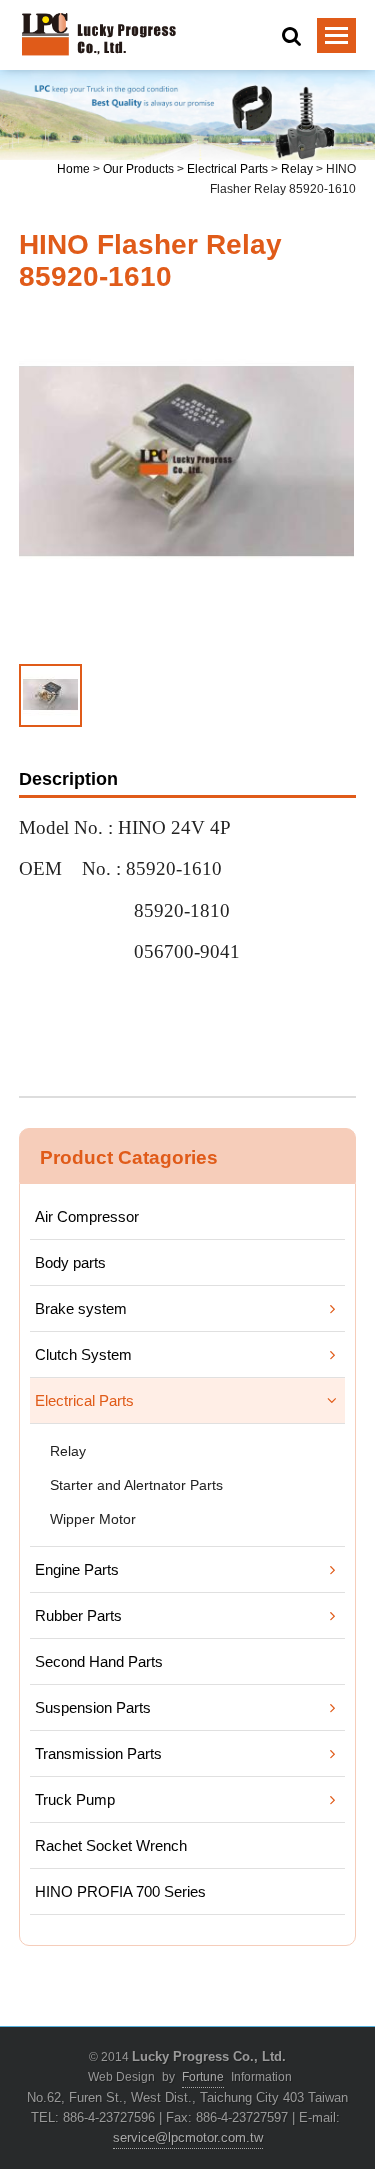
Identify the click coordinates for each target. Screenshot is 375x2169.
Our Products (138, 169)
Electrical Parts (227, 169)
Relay (297, 169)
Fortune (203, 2077)
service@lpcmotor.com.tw (188, 2137)
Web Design (121, 2077)
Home (73, 169)
